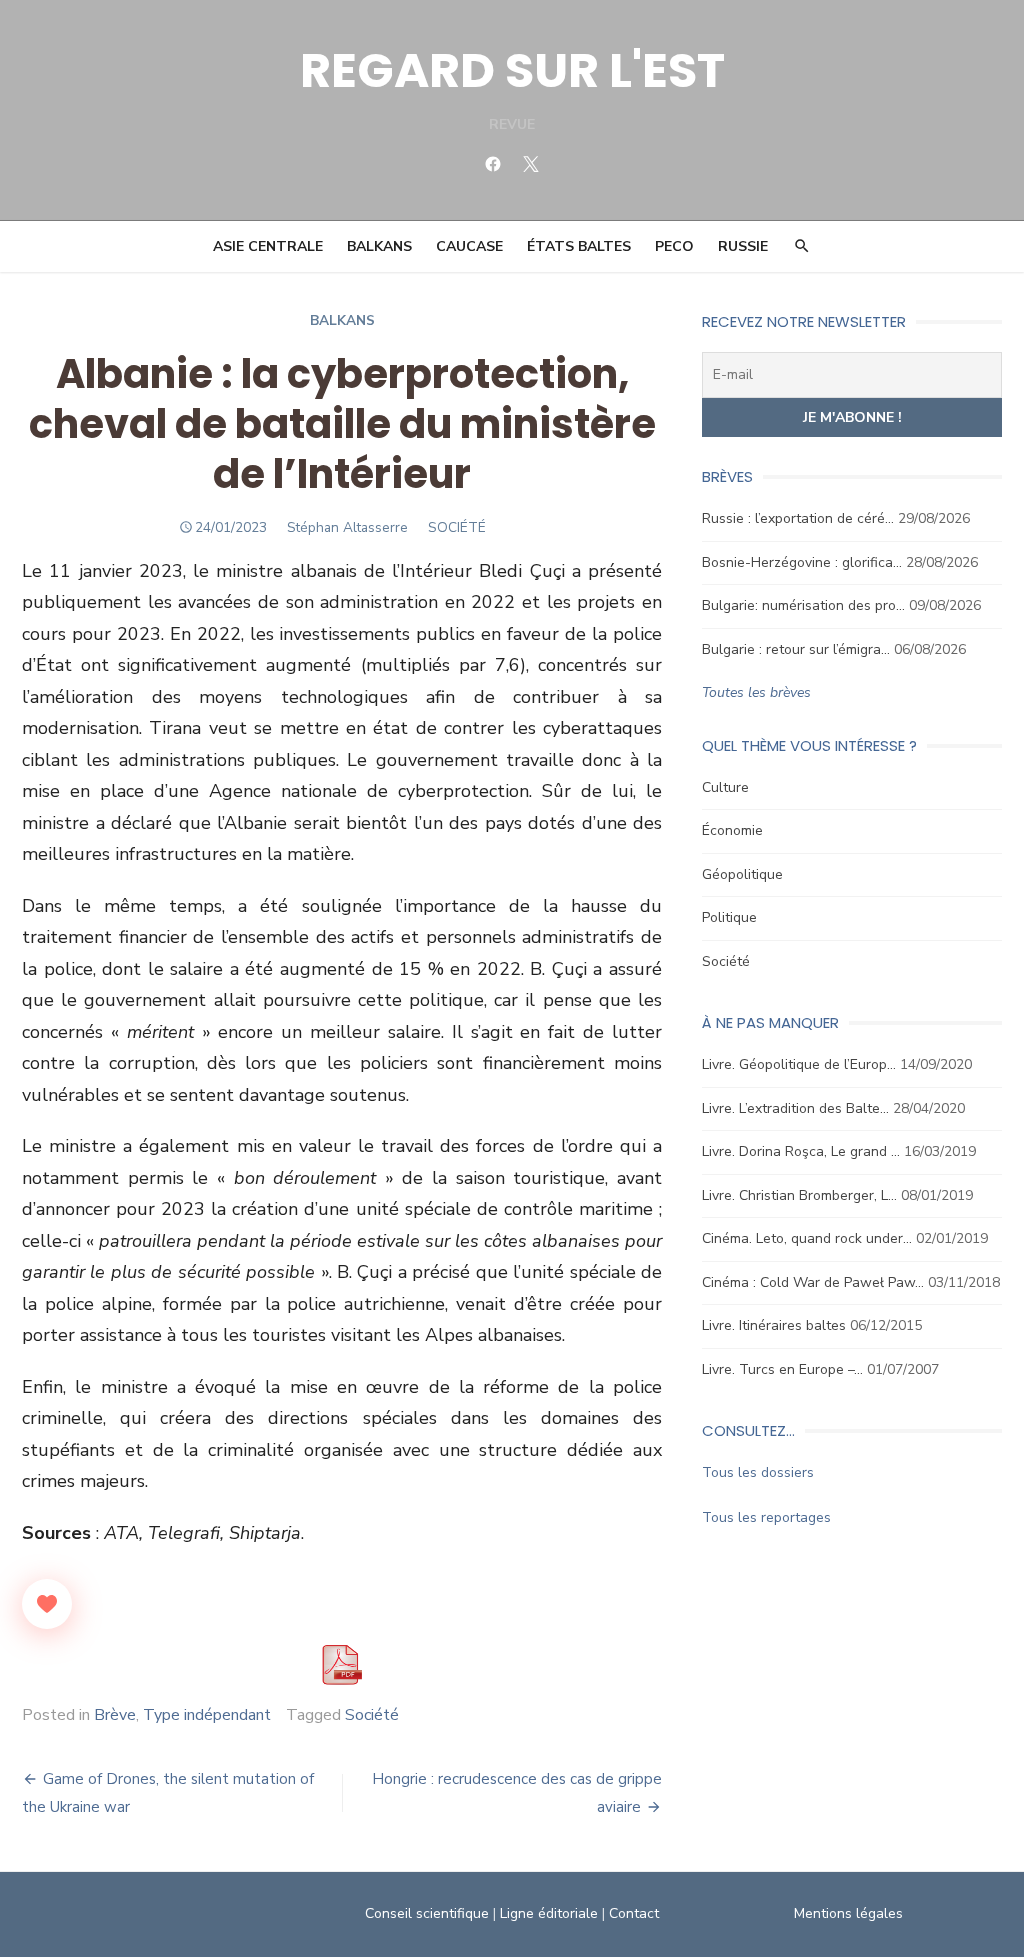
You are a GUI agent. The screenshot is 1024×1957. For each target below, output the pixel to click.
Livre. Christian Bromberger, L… (799, 1195)
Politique (729, 917)
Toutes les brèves (756, 692)
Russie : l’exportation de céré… (798, 518)
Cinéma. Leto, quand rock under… (807, 1238)
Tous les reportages (766, 1517)
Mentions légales (848, 1913)
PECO (674, 246)
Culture (725, 787)
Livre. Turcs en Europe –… (782, 1369)
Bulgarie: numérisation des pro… (803, 605)
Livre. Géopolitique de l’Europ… (799, 1064)
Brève (115, 1715)
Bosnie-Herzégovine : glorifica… (802, 562)
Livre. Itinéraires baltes (774, 1325)
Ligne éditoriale (549, 1913)
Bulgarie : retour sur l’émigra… (796, 649)
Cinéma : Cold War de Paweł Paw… (813, 1282)
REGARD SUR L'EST (512, 70)
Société (372, 1715)
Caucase (469, 246)
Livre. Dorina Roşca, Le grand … (801, 1151)
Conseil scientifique (427, 1913)
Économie (732, 830)
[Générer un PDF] (342, 1665)
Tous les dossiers (758, 1472)
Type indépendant (207, 1715)
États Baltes (579, 246)
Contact (634, 1913)
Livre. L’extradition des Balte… (795, 1108)
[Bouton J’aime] (47, 1604)
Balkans (379, 246)
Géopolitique (742, 874)
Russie (743, 246)
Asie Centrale (268, 246)
